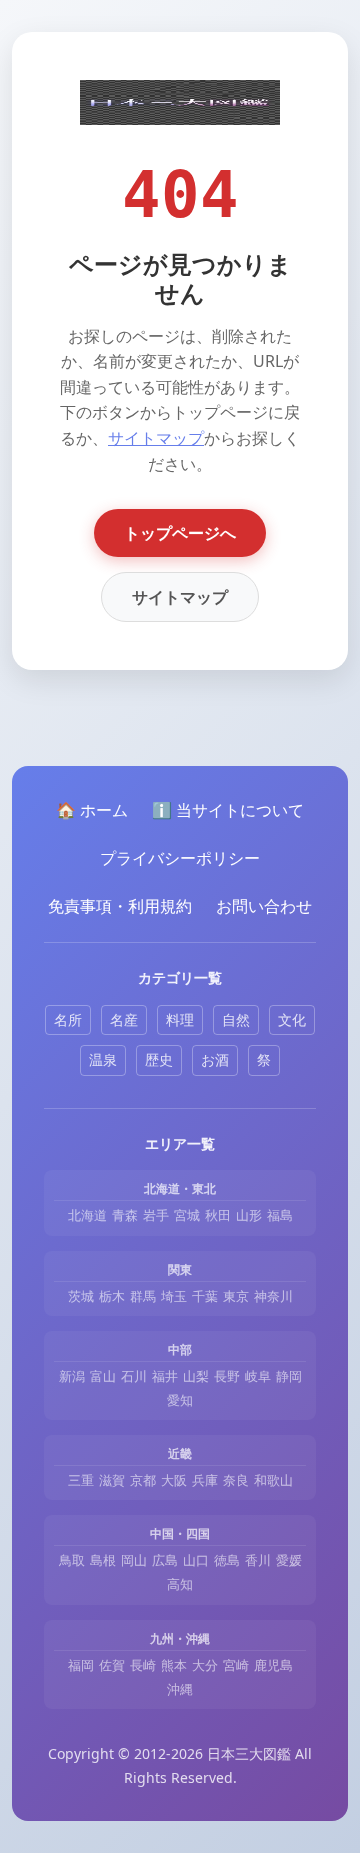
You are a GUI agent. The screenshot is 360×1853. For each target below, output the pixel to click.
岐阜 (258, 1376)
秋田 (218, 1215)
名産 (124, 1019)
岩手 (156, 1215)
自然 (236, 1019)
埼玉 (174, 1296)
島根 (103, 1560)
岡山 (134, 1560)
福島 (280, 1215)
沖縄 (180, 1689)
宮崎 (236, 1665)
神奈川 (273, 1296)
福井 (165, 1376)
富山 (103, 1376)
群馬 (143, 1296)
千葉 (205, 1296)
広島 (165, 1560)
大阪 (174, 1480)
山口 (196, 1560)
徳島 (227, 1560)
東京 (236, 1296)
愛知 (180, 1400)
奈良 (236, 1480)
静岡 (289, 1376)
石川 (134, 1376)
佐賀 (112, 1665)
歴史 (159, 1059)
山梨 (196, 1376)
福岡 (81, 1665)
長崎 (143, 1665)
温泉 (103, 1059)
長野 (227, 1376)
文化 (292, 1019)
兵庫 (205, 1480)
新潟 (72, 1376)
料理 (180, 1019)
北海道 (87, 1215)
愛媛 (289, 1560)
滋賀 (112, 1480)
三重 (81, 1480)
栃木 (112, 1296)
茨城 (81, 1296)
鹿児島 (273, 1665)
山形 (249, 1215)
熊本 (174, 1665)
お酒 (215, 1059)
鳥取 (72, 1560)
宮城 (187, 1215)
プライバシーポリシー (180, 858)
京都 (143, 1480)
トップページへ (180, 533)
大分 (205, 1665)
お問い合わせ (264, 906)
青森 (125, 1215)
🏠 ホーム (92, 810)
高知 (180, 1584)
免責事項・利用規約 (120, 906)
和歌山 (273, 1480)
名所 (68, 1019)
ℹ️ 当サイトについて (228, 810)
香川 (258, 1560)
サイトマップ (156, 438)
